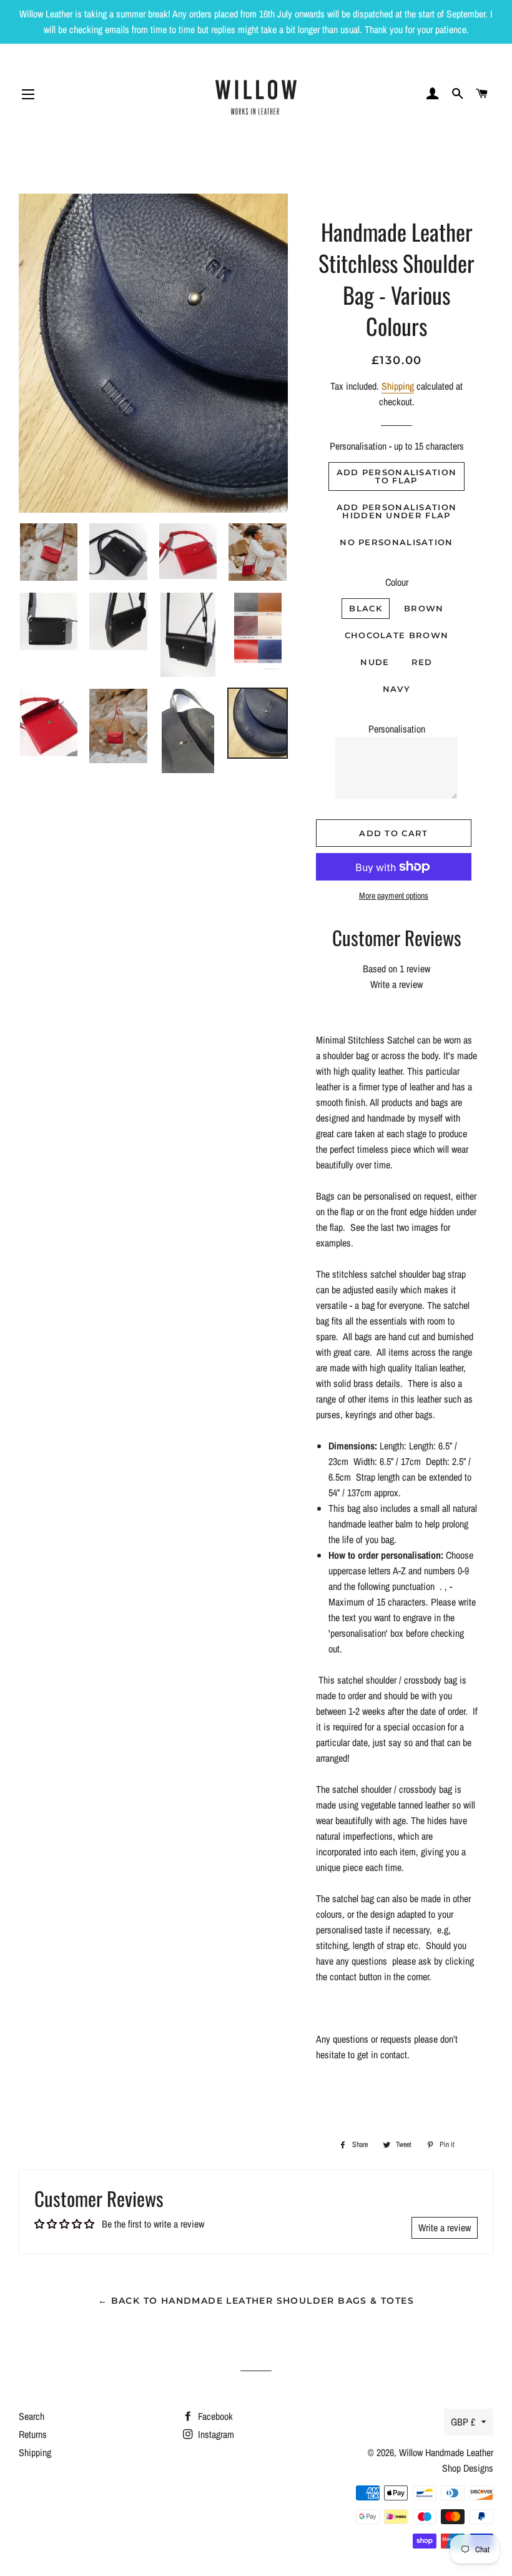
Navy (396, 689)
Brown (424, 608)
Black (366, 608)
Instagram (215, 2434)
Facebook (214, 2416)
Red (422, 662)
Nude (375, 662)
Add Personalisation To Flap (397, 476)
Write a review (396, 984)
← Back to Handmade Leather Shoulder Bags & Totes (256, 2301)
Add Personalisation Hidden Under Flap (397, 511)
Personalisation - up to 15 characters (397, 446)
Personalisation (397, 729)
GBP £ (463, 2422)
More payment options (394, 896)
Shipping (398, 386)
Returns (33, 2434)
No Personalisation (396, 542)
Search (32, 2416)
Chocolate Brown (397, 635)
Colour (397, 582)
